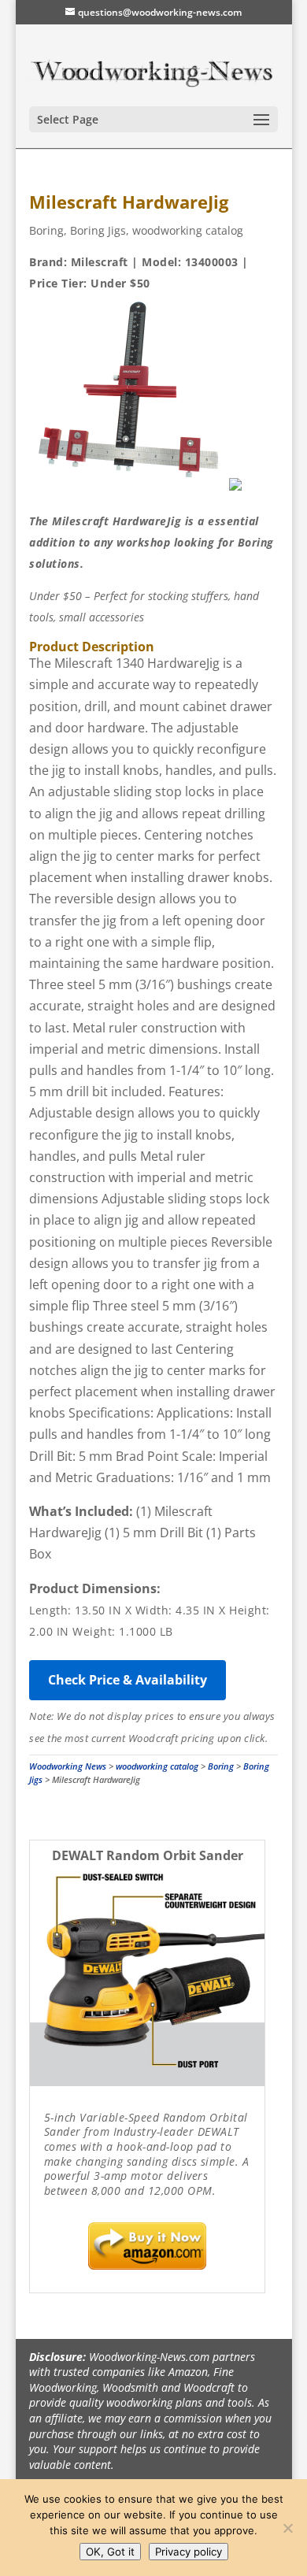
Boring (46, 230)
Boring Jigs (98, 230)
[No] (287, 2528)
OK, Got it (110, 2552)
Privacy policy (189, 2552)
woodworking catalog (188, 230)
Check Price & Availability (128, 1680)
